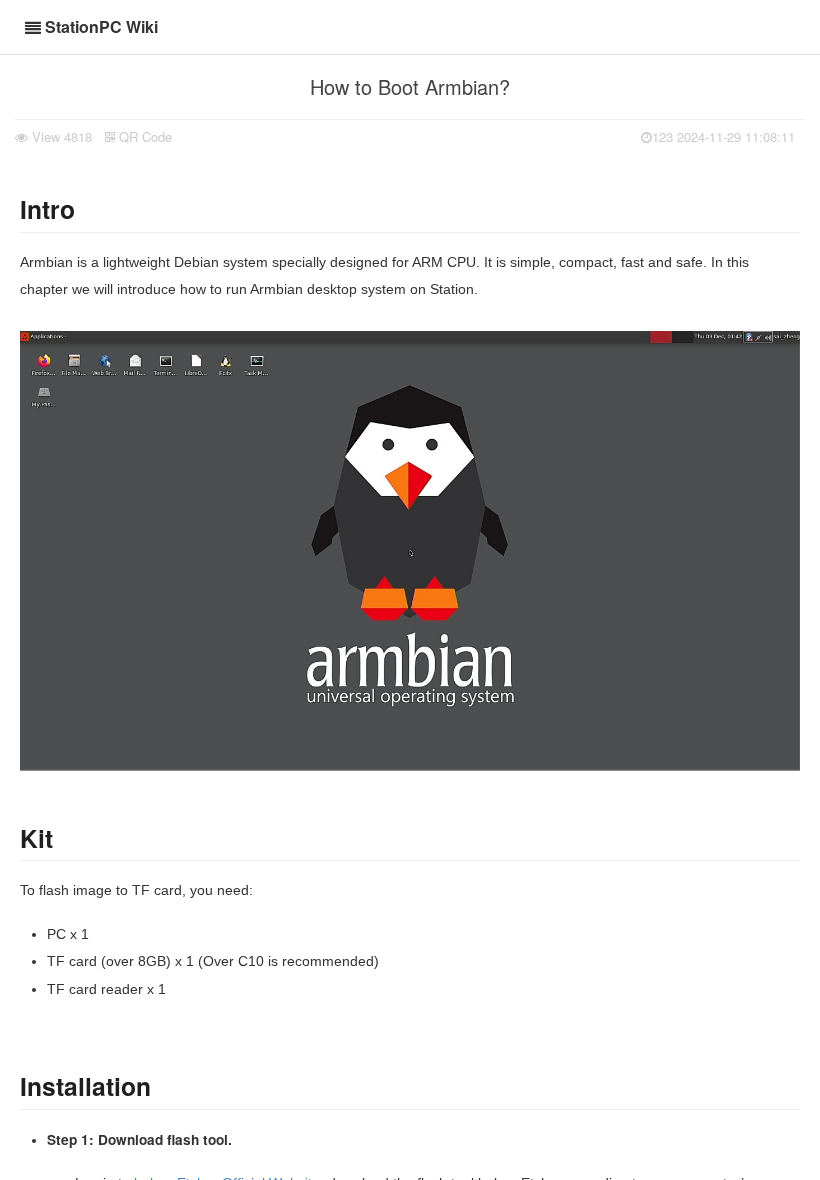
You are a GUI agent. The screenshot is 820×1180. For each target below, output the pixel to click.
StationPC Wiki (101, 26)
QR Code (143, 136)
